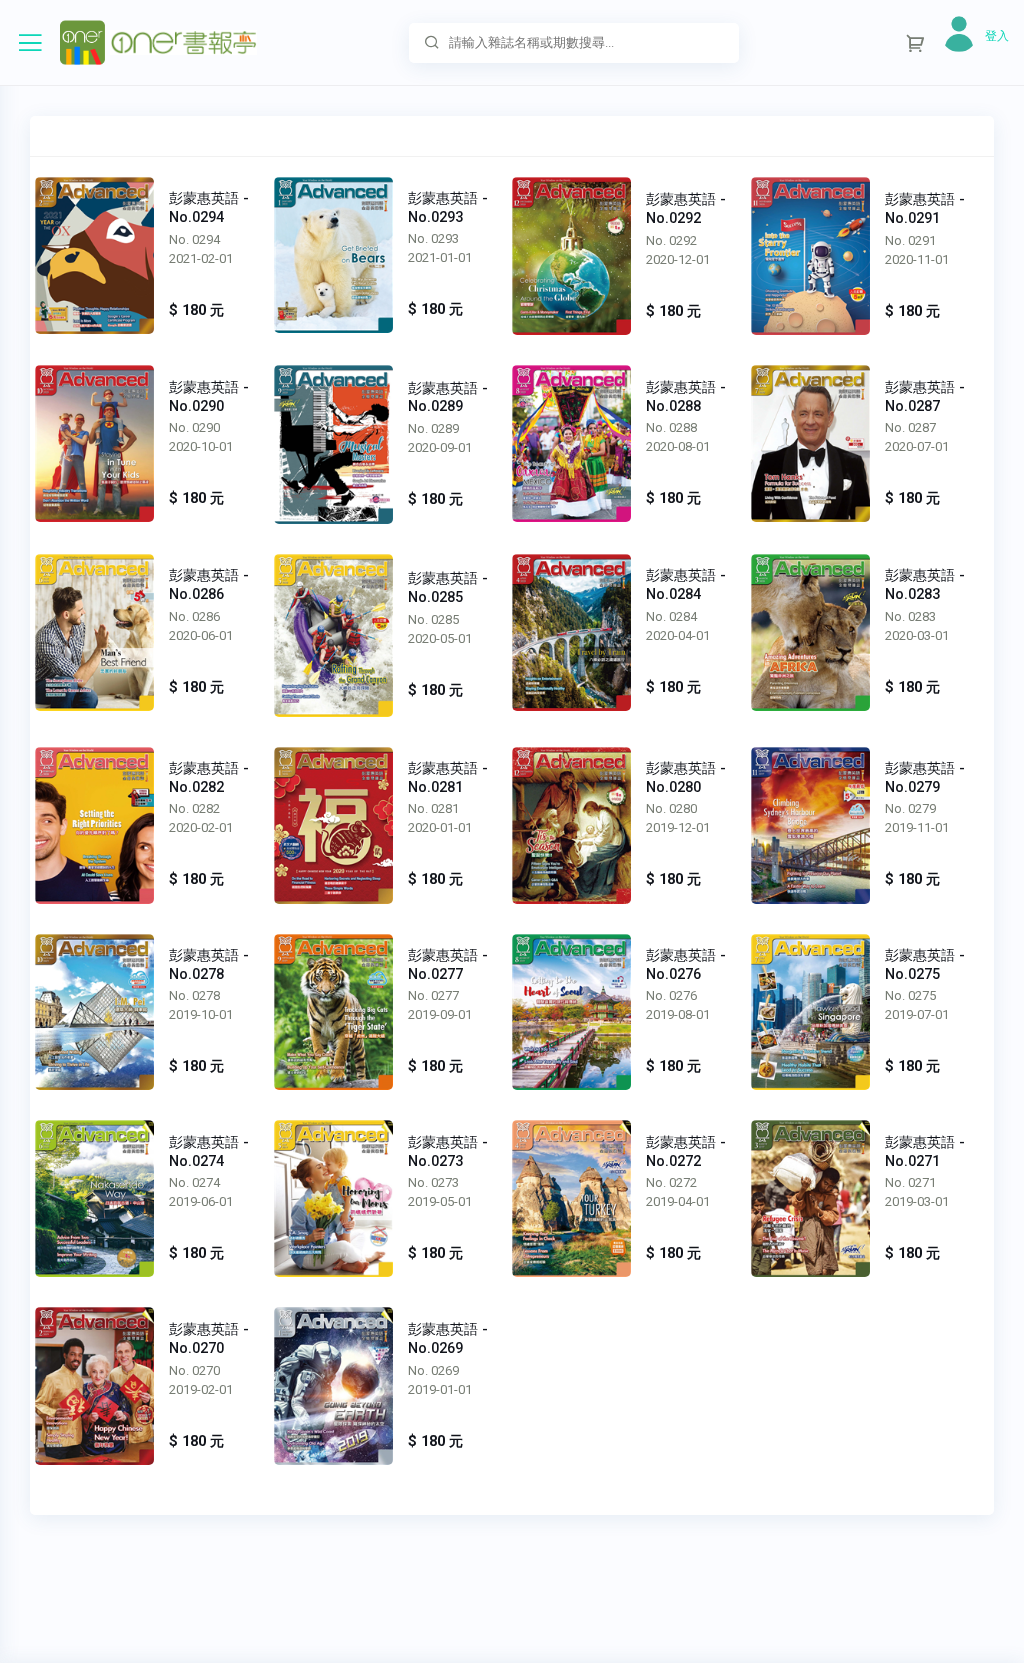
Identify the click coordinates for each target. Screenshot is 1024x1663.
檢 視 (94, 255)
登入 (997, 36)
